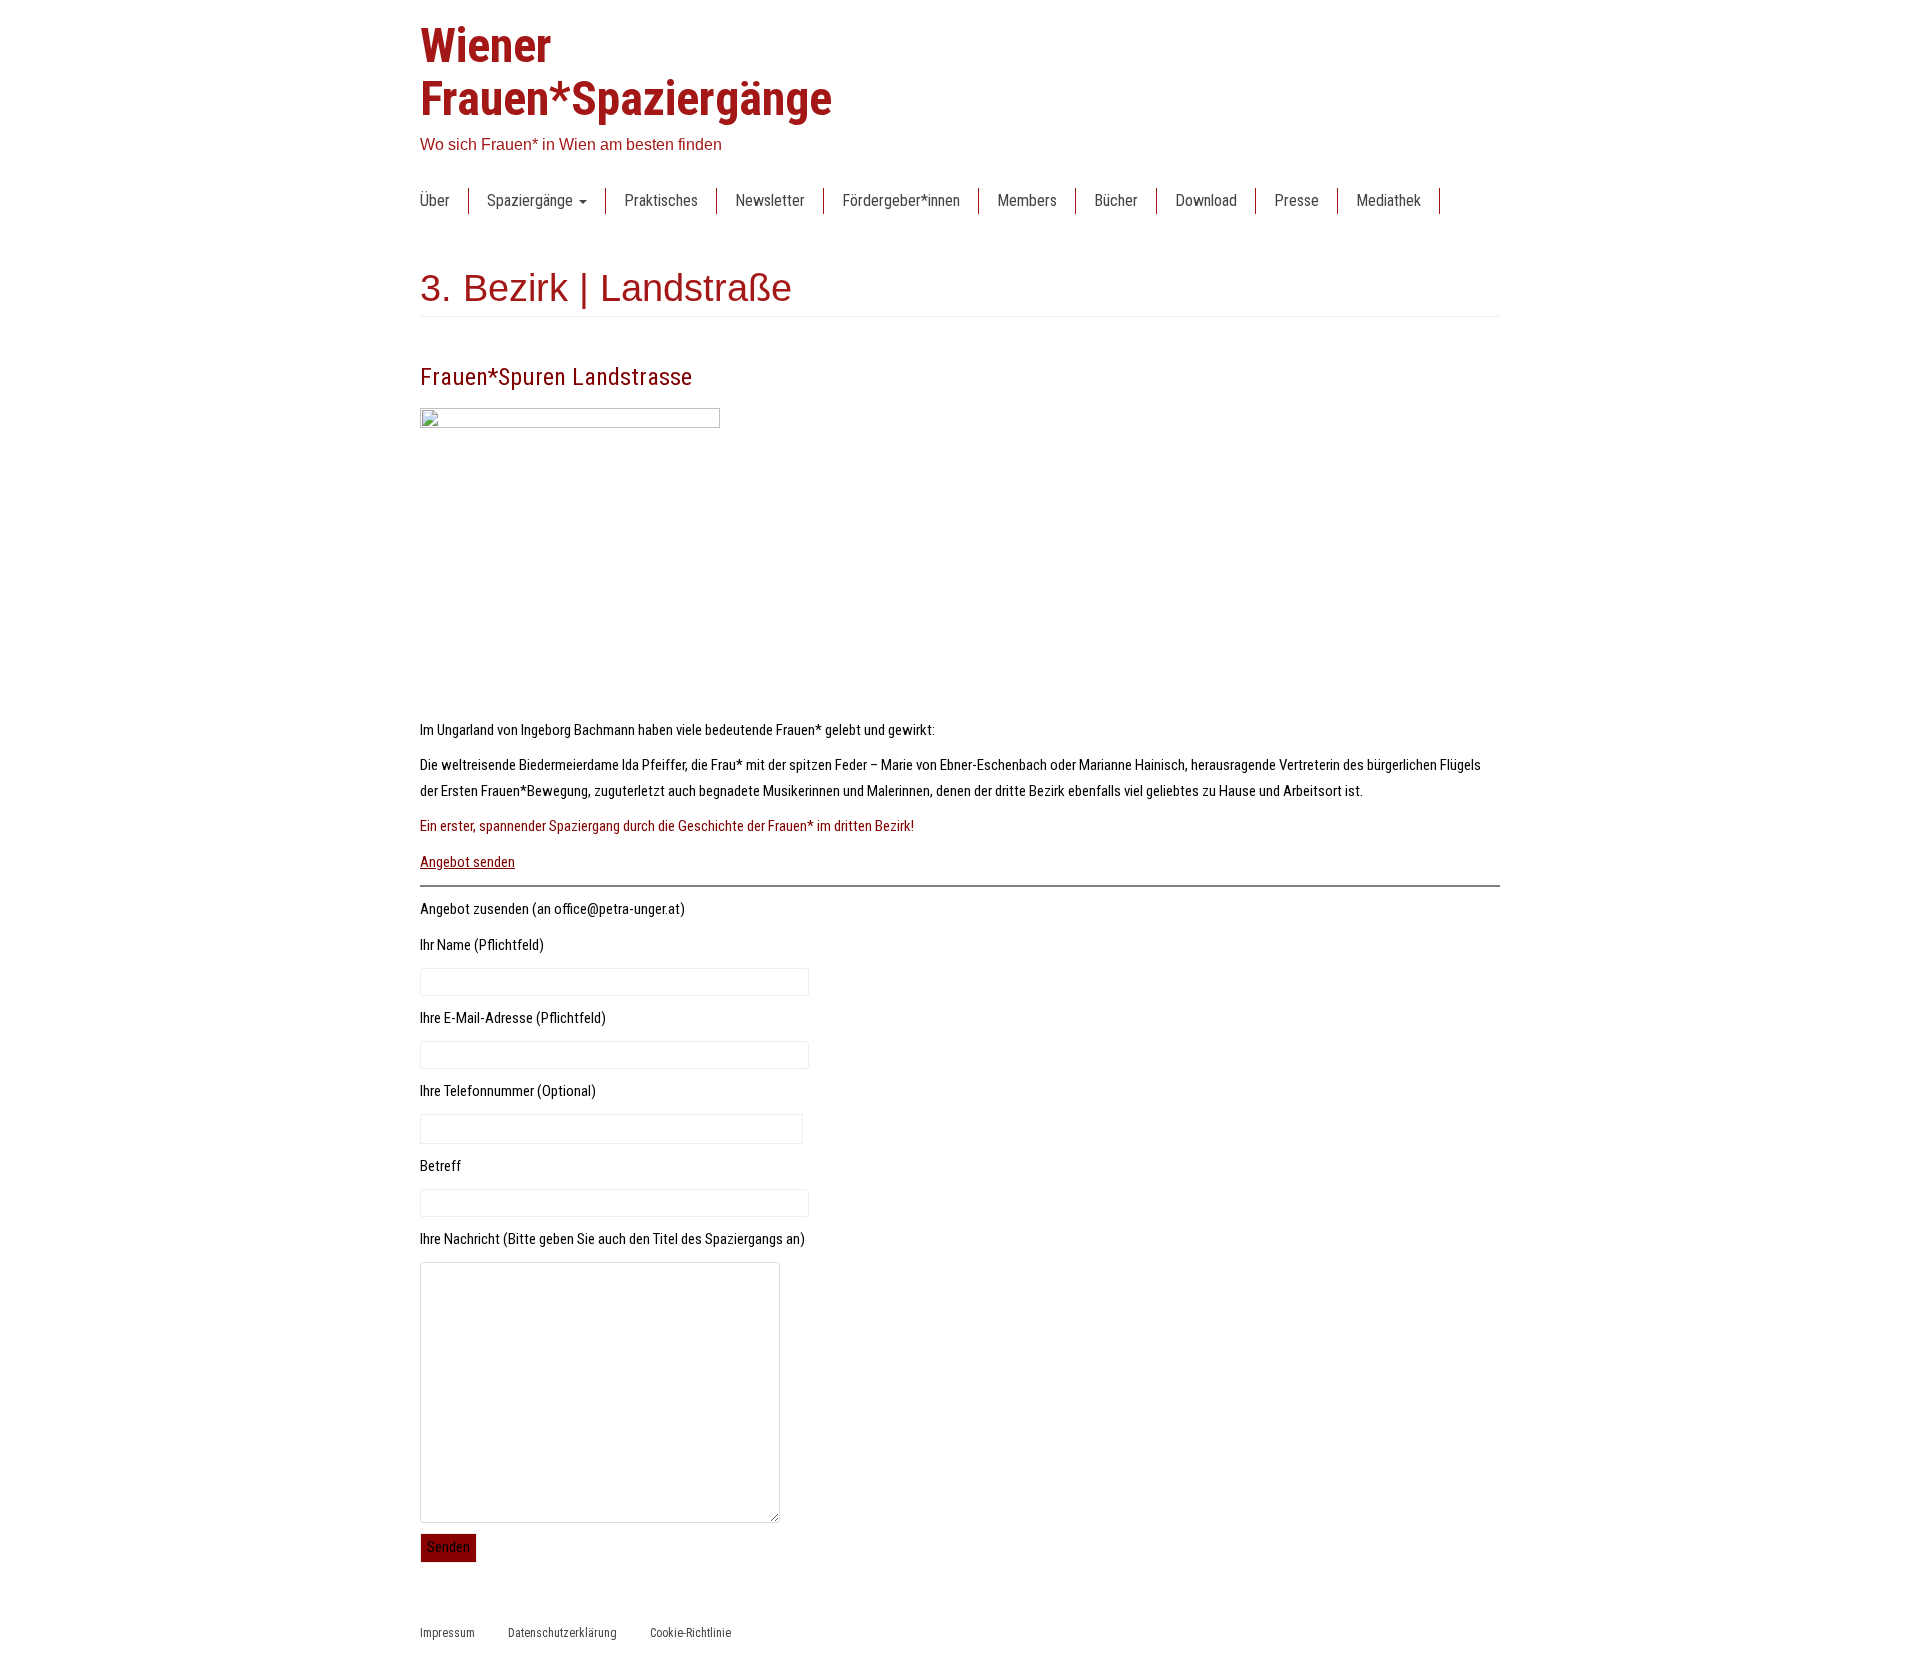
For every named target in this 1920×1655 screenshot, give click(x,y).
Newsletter (770, 200)
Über (435, 200)
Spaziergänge (532, 200)
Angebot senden (467, 862)
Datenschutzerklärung (562, 1633)
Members (1027, 200)
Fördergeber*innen (901, 200)
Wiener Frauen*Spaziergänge (626, 72)
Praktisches (661, 200)
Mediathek (1388, 200)
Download (1206, 200)
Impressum (447, 1633)
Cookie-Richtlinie (690, 1633)
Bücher (1116, 200)
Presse (1296, 200)
